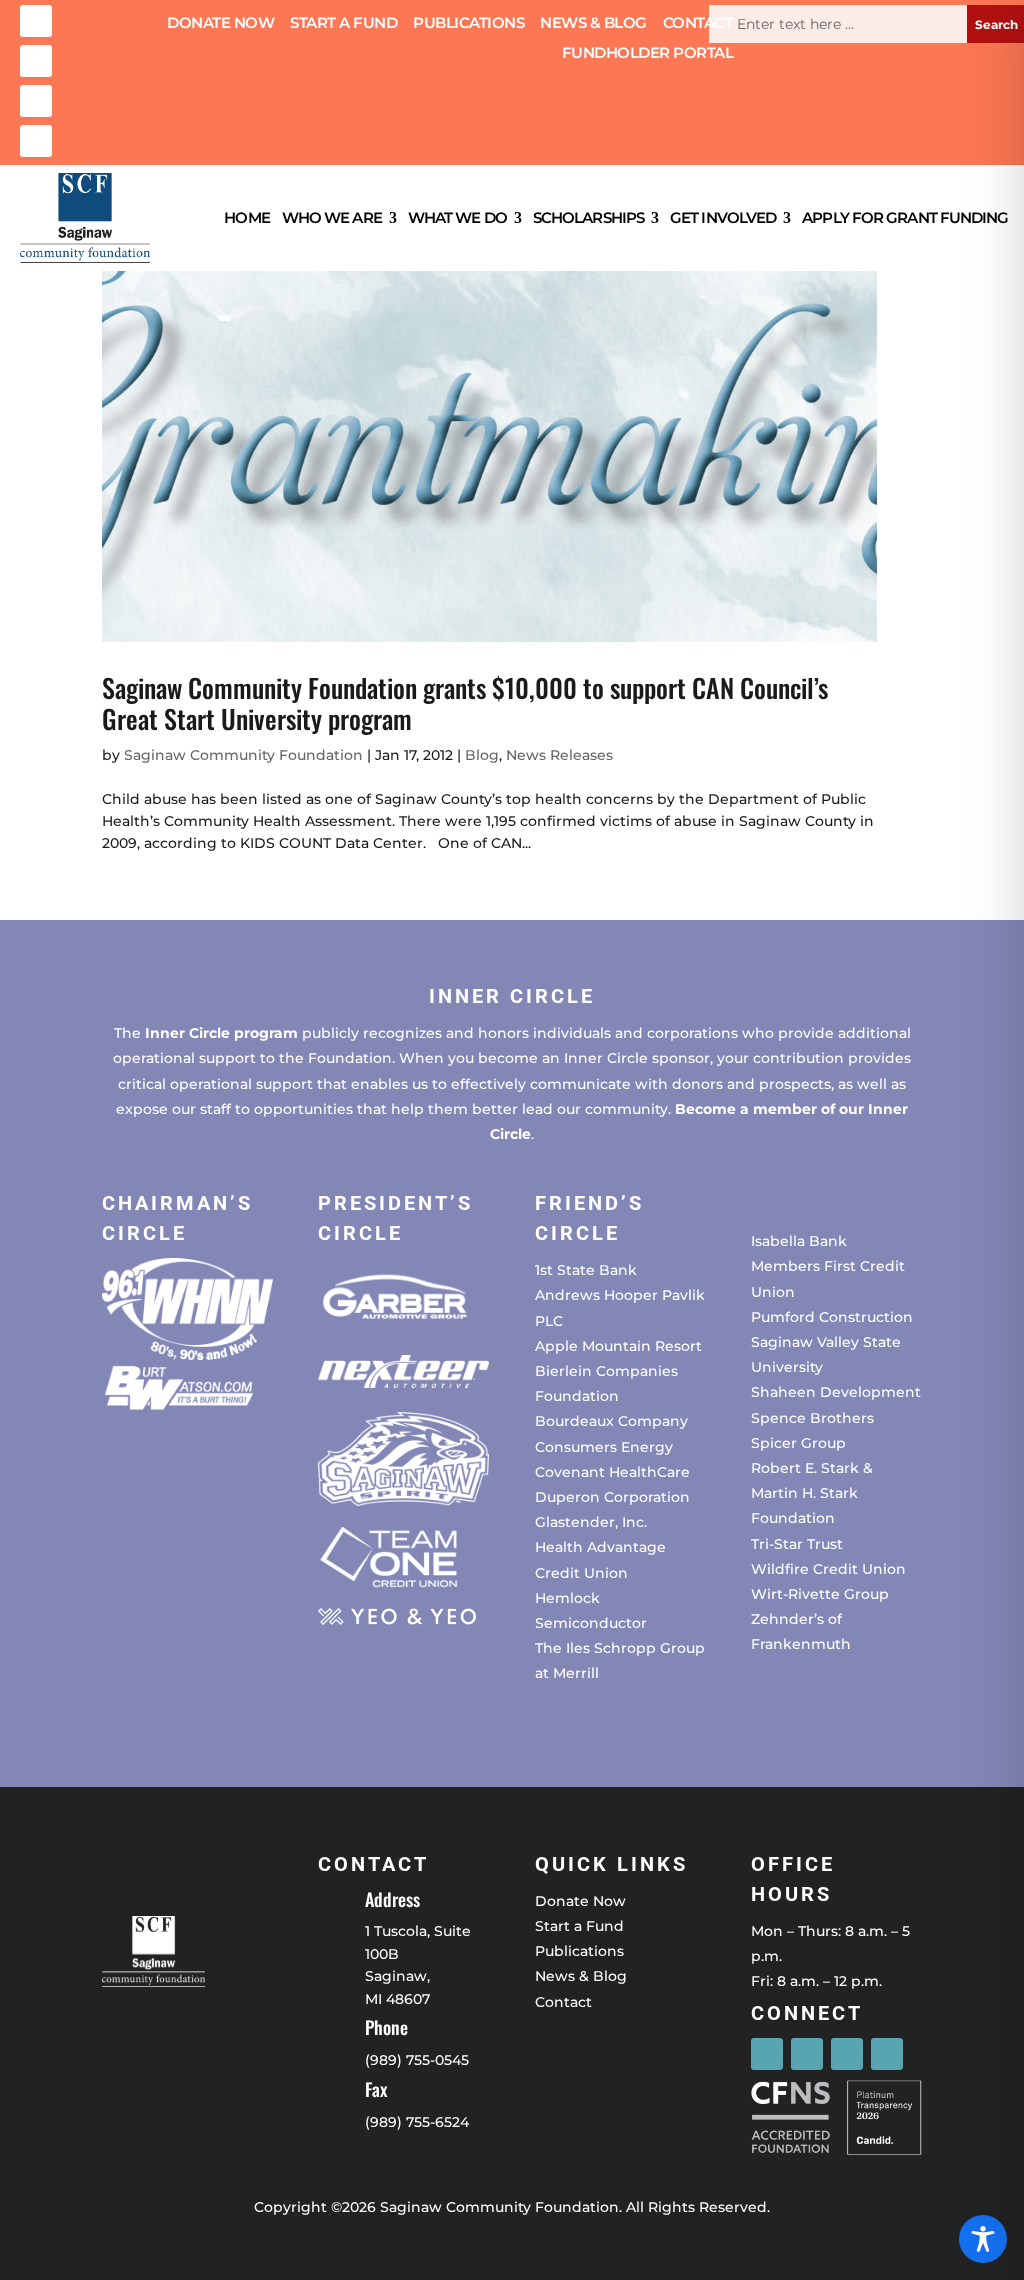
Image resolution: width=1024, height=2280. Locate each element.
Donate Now (220, 24)
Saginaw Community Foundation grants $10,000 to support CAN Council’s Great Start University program (465, 703)
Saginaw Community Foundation (243, 755)
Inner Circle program (221, 1033)
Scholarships (588, 217)
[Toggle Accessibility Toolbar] (983, 2239)
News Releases (559, 755)
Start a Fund (343, 24)
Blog (482, 755)
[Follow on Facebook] (36, 21)
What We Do (457, 217)
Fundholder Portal (648, 54)
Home (246, 217)
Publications (468, 24)
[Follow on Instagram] (36, 61)
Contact (698, 24)
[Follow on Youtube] (36, 141)
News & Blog (593, 24)
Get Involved (723, 217)
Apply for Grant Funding (905, 217)
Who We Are (332, 217)
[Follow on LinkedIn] (36, 101)
